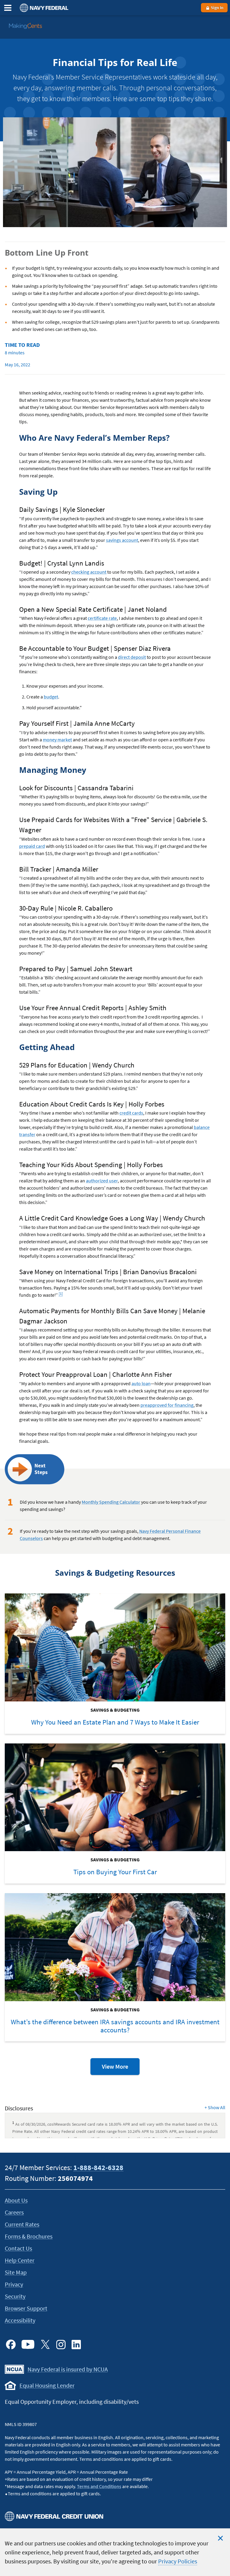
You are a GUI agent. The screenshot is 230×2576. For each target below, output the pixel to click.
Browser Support (26, 2308)
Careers (14, 2212)
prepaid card (32, 846)
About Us (16, 2200)
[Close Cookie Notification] (220, 2538)
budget (51, 697)
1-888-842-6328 (98, 2168)
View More (121, 2069)
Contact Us (18, 2248)
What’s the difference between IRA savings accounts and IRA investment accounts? (115, 2026)
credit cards (131, 1113)
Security (15, 2296)
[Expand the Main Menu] (8, 8)
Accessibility (20, 2320)
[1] (62, 1292)
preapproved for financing (167, 1405)
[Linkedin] (76, 2344)
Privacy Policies (178, 2561)
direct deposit (132, 657)
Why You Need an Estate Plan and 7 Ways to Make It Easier (115, 1722)
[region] (115, 2552)
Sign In (217, 8)
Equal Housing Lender (47, 2385)
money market (57, 740)
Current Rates (22, 2224)
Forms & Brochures (29, 2236)
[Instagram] (61, 2344)
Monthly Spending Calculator (111, 1502)
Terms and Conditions (99, 2486)
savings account (122, 540)
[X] (45, 2344)
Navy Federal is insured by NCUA (68, 2369)
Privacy (14, 2284)
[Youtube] (28, 2344)
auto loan (141, 1383)
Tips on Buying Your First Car (115, 1872)
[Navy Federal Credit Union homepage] (115, 2516)
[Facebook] (11, 2344)
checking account (89, 572)
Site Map (16, 2272)
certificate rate (102, 618)
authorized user (102, 1181)
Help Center (20, 2260)
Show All (215, 2107)
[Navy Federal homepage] (43, 8)
